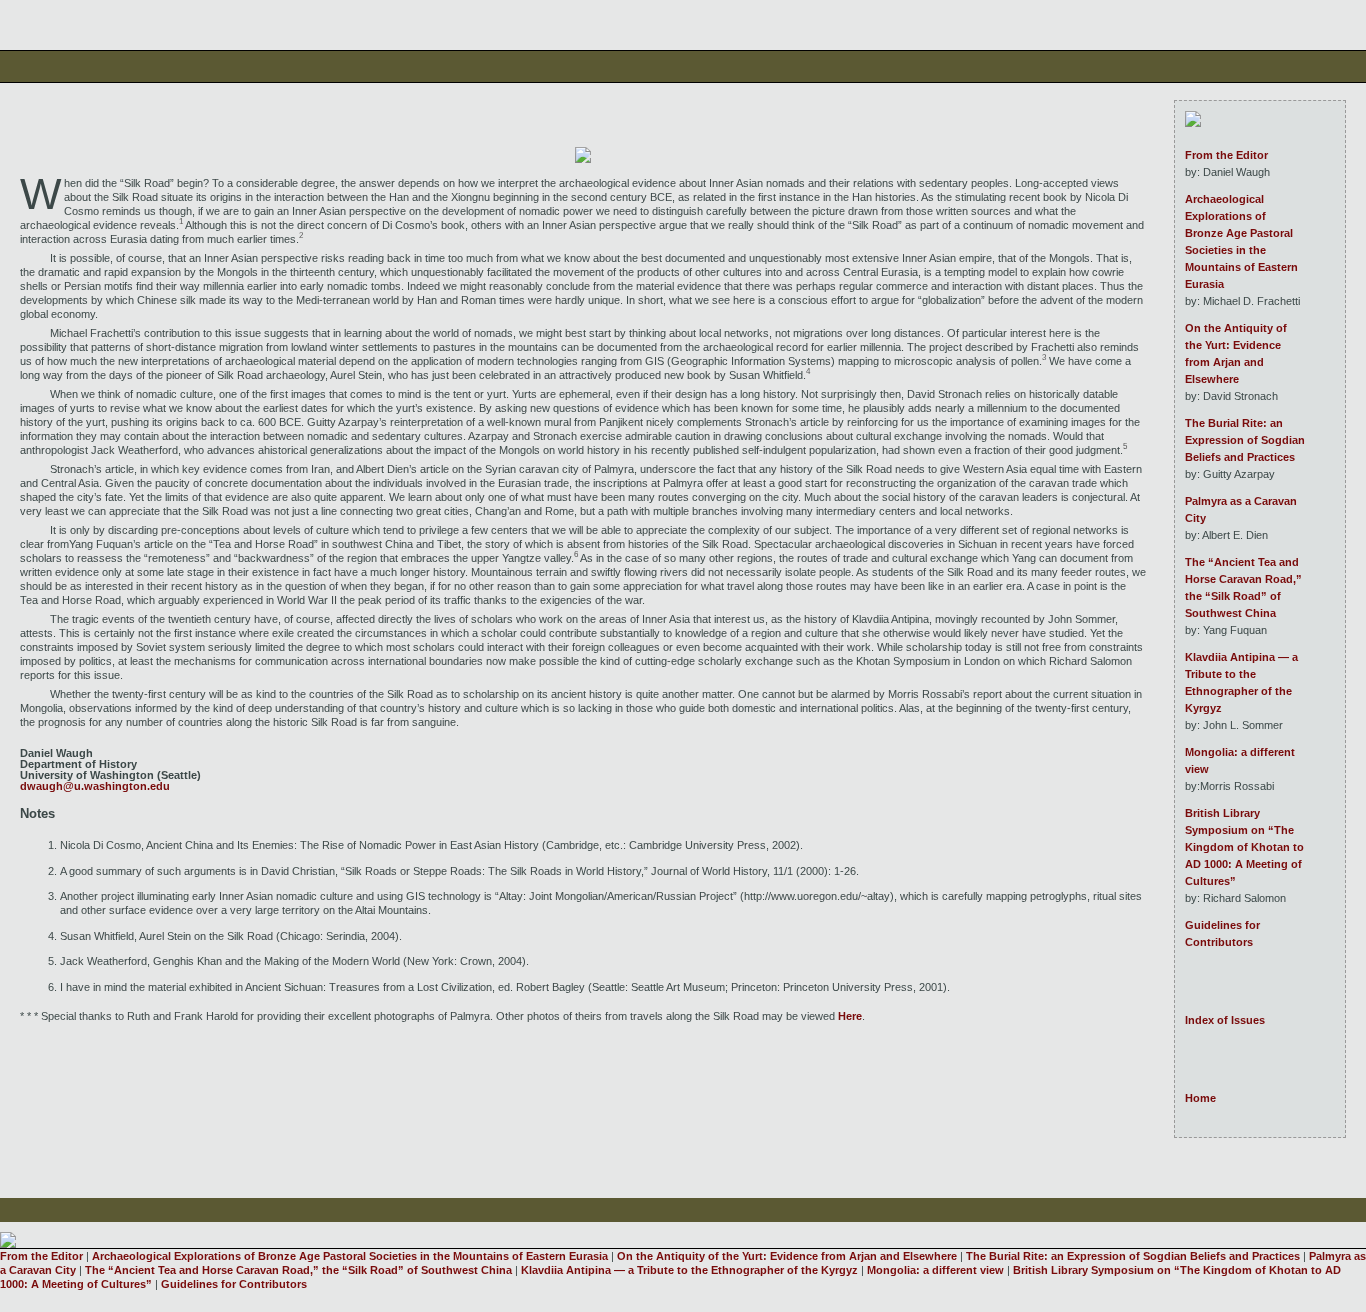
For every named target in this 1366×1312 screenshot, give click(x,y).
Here (850, 1016)
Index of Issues (1225, 1020)
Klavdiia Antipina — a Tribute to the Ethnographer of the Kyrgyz (1241, 682)
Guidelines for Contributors (1222, 933)
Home (1200, 1098)
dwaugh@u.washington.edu (95, 786)
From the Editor (1226, 155)
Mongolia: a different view (1240, 760)
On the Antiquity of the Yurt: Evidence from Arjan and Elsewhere (1236, 353)
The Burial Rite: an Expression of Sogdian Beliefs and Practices (1245, 440)
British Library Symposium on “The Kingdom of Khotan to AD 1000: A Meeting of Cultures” (1244, 847)
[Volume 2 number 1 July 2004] (1193, 123)
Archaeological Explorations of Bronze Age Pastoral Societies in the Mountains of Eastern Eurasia (1241, 241)
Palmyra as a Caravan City (1241, 509)
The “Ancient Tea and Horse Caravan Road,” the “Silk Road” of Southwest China (1243, 587)
